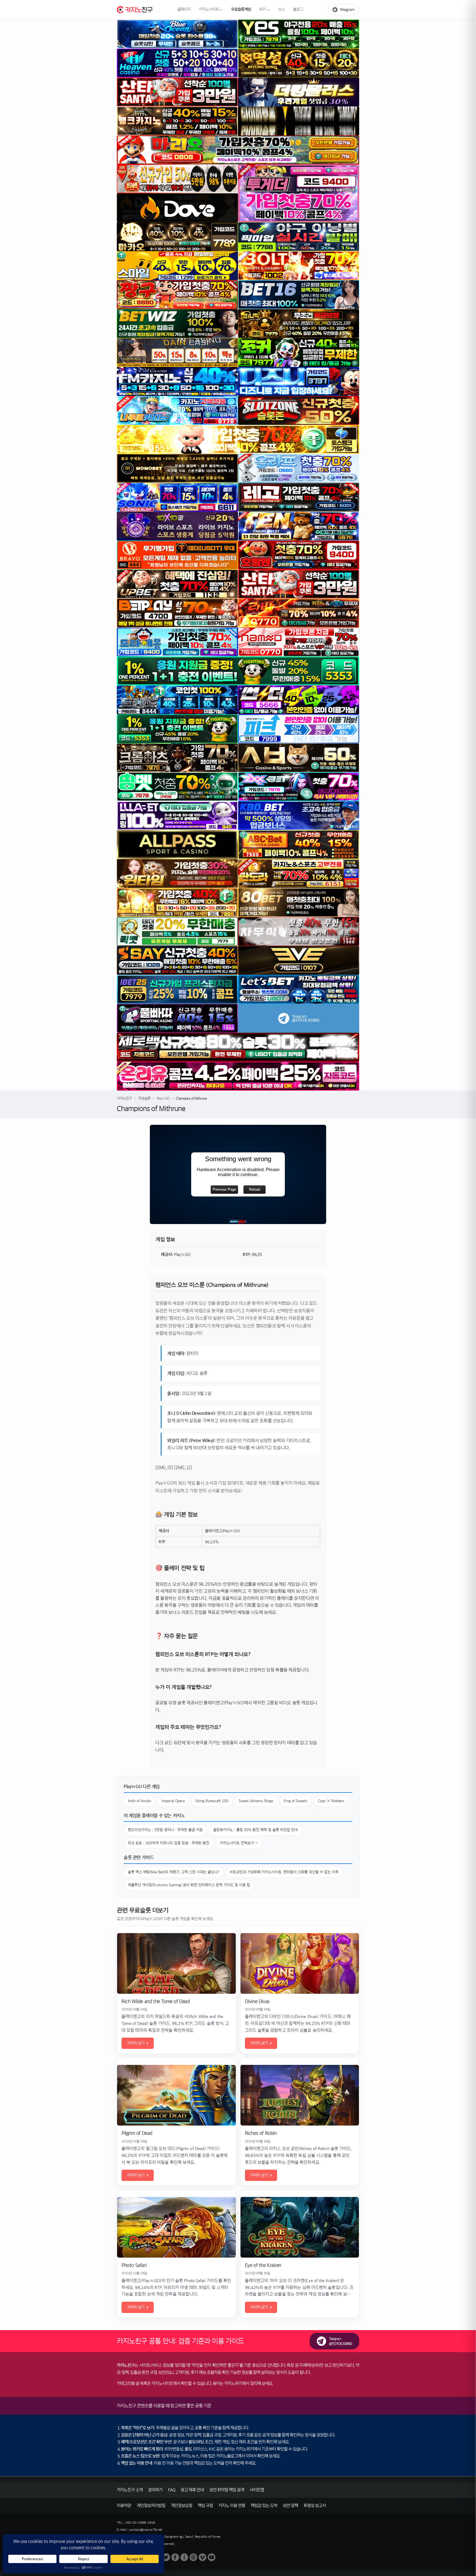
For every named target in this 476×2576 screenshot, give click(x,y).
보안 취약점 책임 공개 (227, 2490)
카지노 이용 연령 (232, 2506)
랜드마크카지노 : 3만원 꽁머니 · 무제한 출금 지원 (165, 1830)
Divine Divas (257, 2001)
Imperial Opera (173, 1801)
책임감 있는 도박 (264, 2506)
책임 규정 (205, 2506)
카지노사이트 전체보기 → (239, 1843)
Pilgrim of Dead (137, 2133)
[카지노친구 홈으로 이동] (135, 10)
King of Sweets (296, 1801)
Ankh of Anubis (140, 1801)
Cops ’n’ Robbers (331, 1801)
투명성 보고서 (315, 2506)
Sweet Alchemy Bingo (256, 1801)
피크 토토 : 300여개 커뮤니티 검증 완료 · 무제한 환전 (169, 1843)
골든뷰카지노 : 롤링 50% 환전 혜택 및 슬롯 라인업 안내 (255, 1830)
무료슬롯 (144, 1098)
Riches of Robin (261, 2133)
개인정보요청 (182, 2506)
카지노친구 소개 (130, 2490)
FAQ (172, 2490)
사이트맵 (257, 2490)
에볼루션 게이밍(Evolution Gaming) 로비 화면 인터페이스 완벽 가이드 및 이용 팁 (189, 1885)
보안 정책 (290, 2506)
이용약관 (124, 2506)
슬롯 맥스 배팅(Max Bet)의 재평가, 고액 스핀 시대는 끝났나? (174, 1872)
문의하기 (155, 2490)
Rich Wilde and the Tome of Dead (156, 2001)
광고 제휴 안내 (192, 2490)
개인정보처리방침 (151, 2506)
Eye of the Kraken (263, 2265)
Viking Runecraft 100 (212, 1801)
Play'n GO (163, 1098)
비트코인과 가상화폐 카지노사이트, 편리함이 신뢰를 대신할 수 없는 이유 (284, 1872)
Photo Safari (134, 2265)
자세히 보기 (136, 2043)
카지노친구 (124, 1098)
